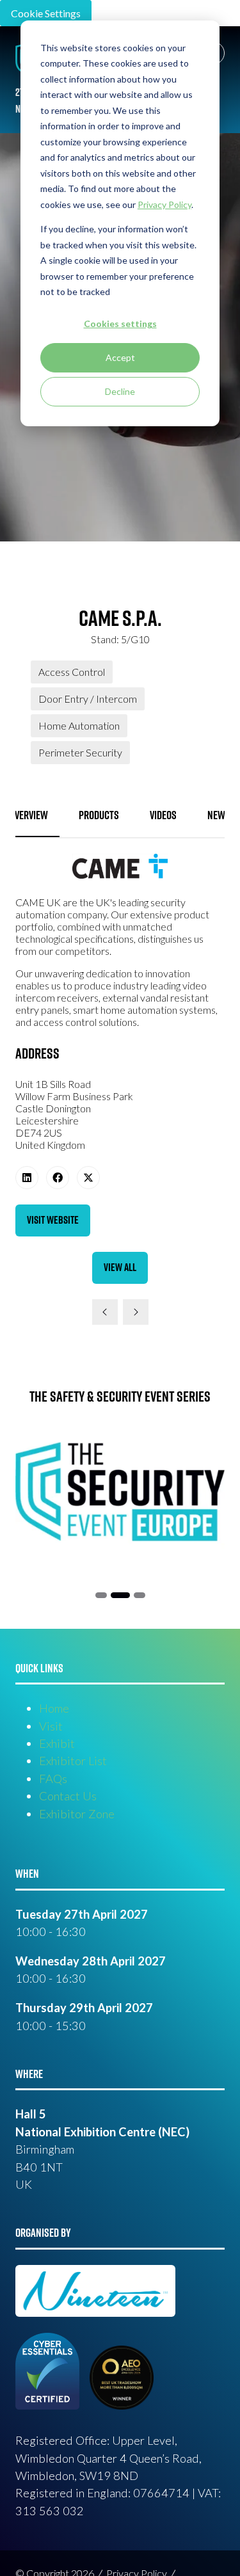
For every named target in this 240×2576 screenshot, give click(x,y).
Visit (51, 1726)
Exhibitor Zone (77, 1814)
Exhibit (57, 1743)
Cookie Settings (46, 13)
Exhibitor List (73, 1761)
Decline (120, 391)
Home (54, 1708)
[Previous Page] (105, 1312)
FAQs (53, 1779)
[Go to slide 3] (120, 1595)
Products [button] (99, 815)
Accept (120, 357)
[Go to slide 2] (101, 1595)
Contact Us (68, 1796)
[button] (53, 1220)
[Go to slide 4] (140, 1595)
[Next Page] (136, 1312)
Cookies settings (120, 324)
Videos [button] (163, 815)
